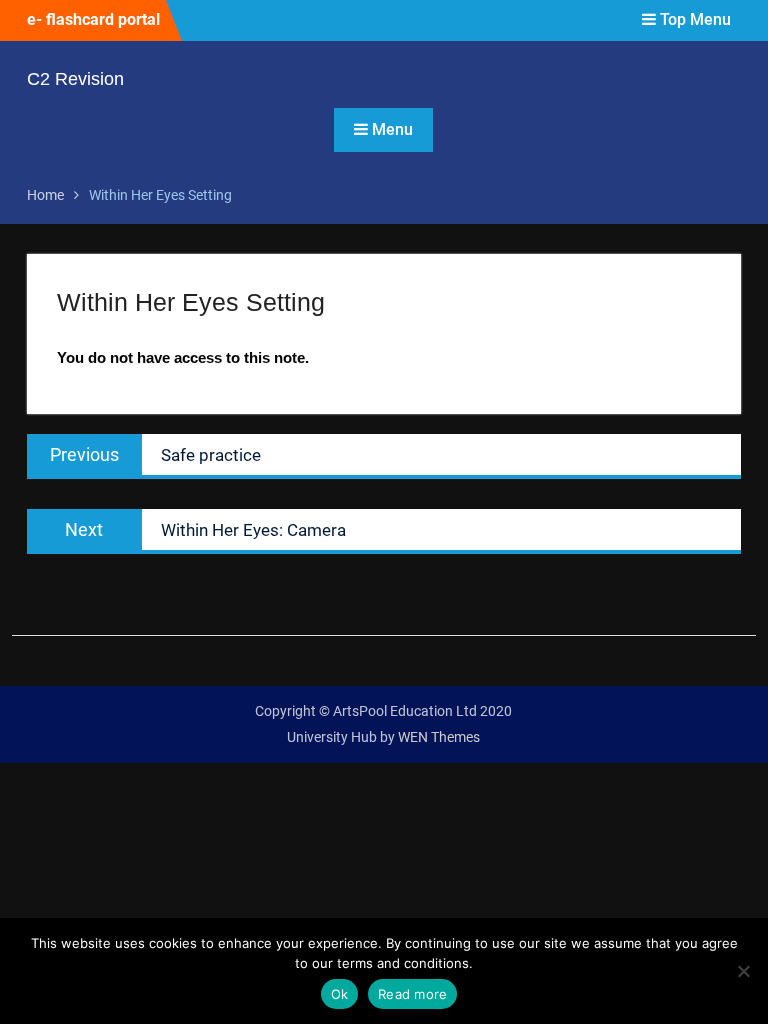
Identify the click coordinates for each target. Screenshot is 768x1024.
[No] (743, 971)
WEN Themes (439, 737)
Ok (340, 994)
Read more (412, 994)
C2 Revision (75, 79)
